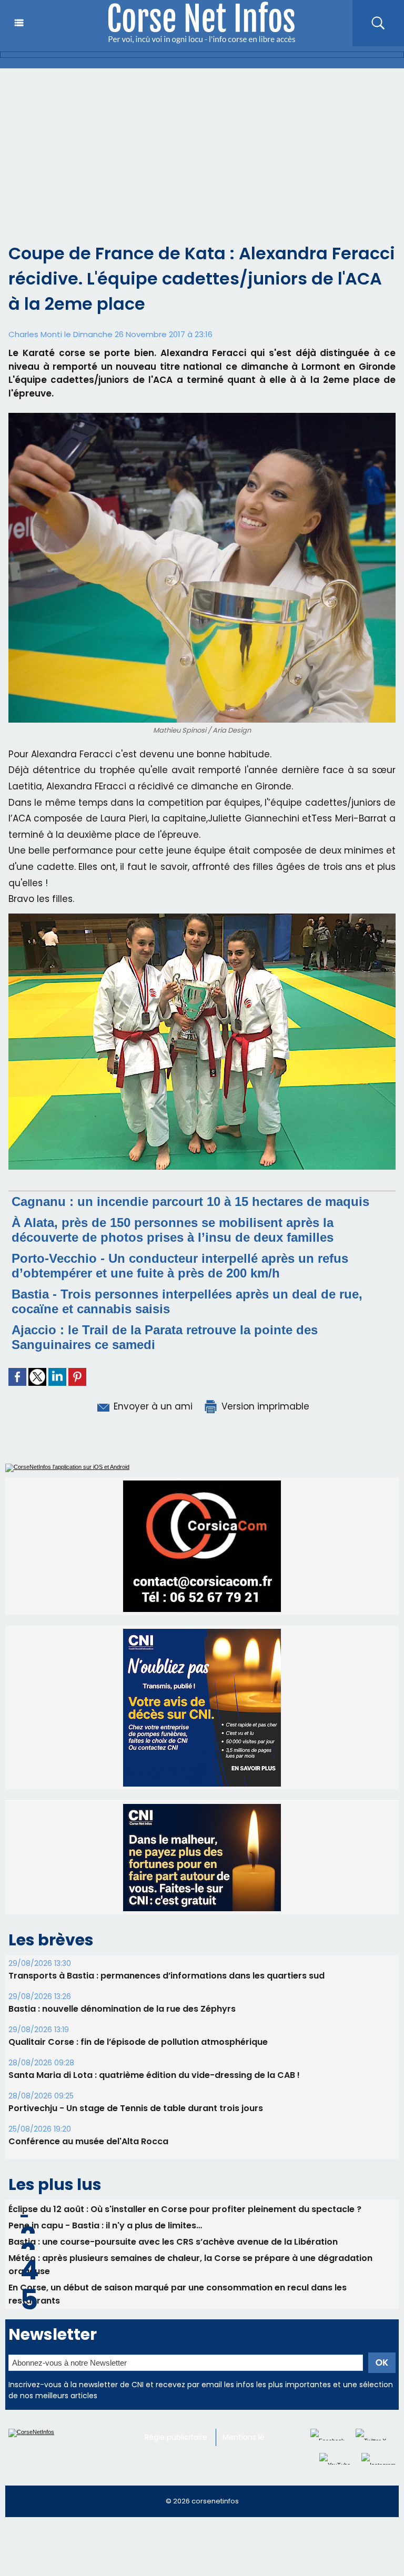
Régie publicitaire (176, 2461)
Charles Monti (35, 334)
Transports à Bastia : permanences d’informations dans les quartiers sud (166, 2000)
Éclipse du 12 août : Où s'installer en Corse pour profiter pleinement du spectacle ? (185, 2233)
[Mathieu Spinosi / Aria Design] (202, 416)
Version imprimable (264, 1406)
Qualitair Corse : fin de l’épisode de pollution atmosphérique (138, 2066)
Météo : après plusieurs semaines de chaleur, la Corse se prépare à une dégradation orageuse (190, 2289)
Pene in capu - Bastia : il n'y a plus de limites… (105, 2250)
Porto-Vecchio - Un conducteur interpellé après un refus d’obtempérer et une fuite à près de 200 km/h (180, 1266)
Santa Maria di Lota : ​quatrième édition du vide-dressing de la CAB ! (154, 2099)
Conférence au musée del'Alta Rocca (88, 2166)
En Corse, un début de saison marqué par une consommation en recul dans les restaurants (178, 2318)
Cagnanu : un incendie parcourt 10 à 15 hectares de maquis (190, 1201)
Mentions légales (253, 2461)
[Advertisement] (202, 147)
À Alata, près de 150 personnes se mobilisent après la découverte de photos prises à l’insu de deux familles (173, 1230)
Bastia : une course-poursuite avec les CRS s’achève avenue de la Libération (173, 2266)
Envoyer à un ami (152, 1406)
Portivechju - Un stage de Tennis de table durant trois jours (136, 2132)
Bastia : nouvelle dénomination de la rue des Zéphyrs (122, 2033)
